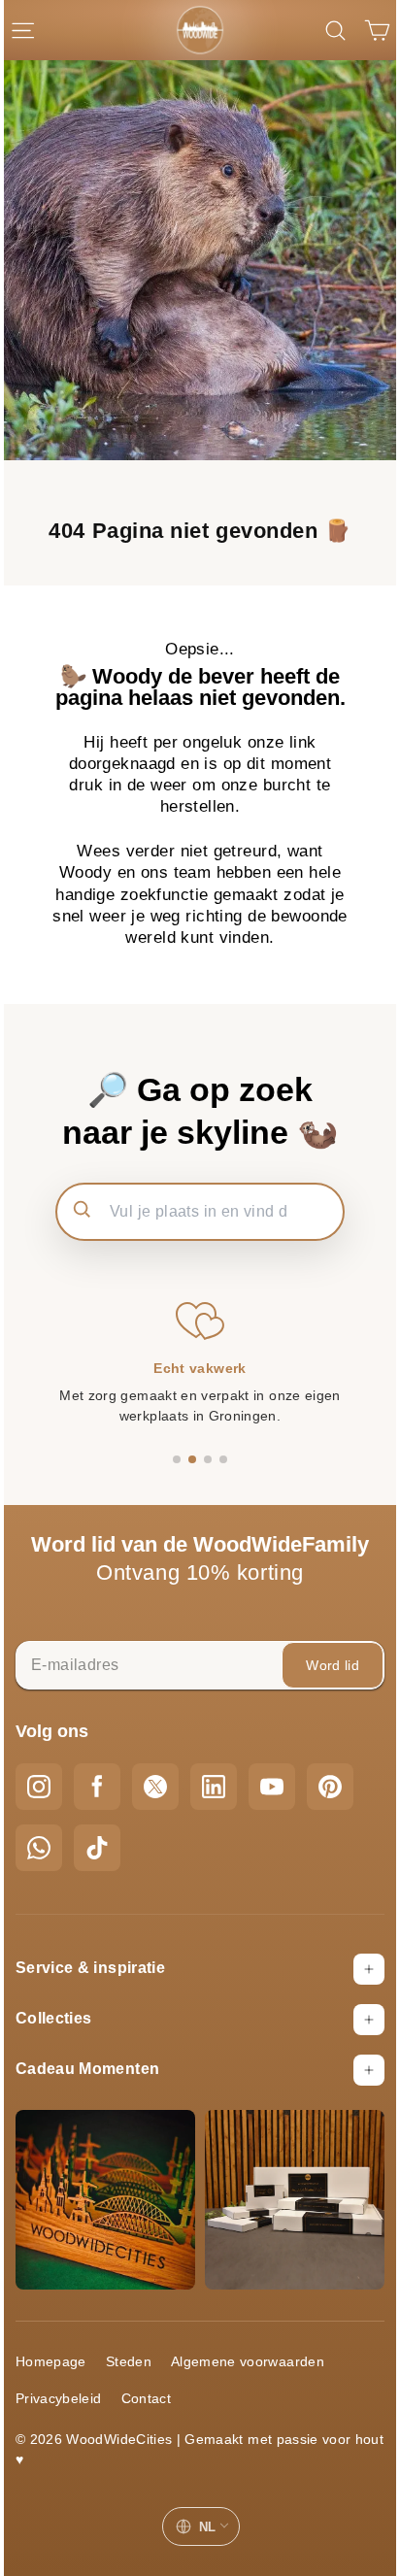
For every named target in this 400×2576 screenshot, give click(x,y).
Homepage (51, 2361)
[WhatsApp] (39, 1848)
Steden (129, 2361)
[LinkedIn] (214, 1787)
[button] (177, 1459)
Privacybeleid (59, 2398)
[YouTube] (272, 1787)
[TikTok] (97, 1848)
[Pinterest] (330, 1787)
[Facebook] (97, 1787)
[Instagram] (39, 1787)
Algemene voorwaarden (248, 2361)
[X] (155, 1787)
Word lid (333, 1665)
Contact (146, 2398)
